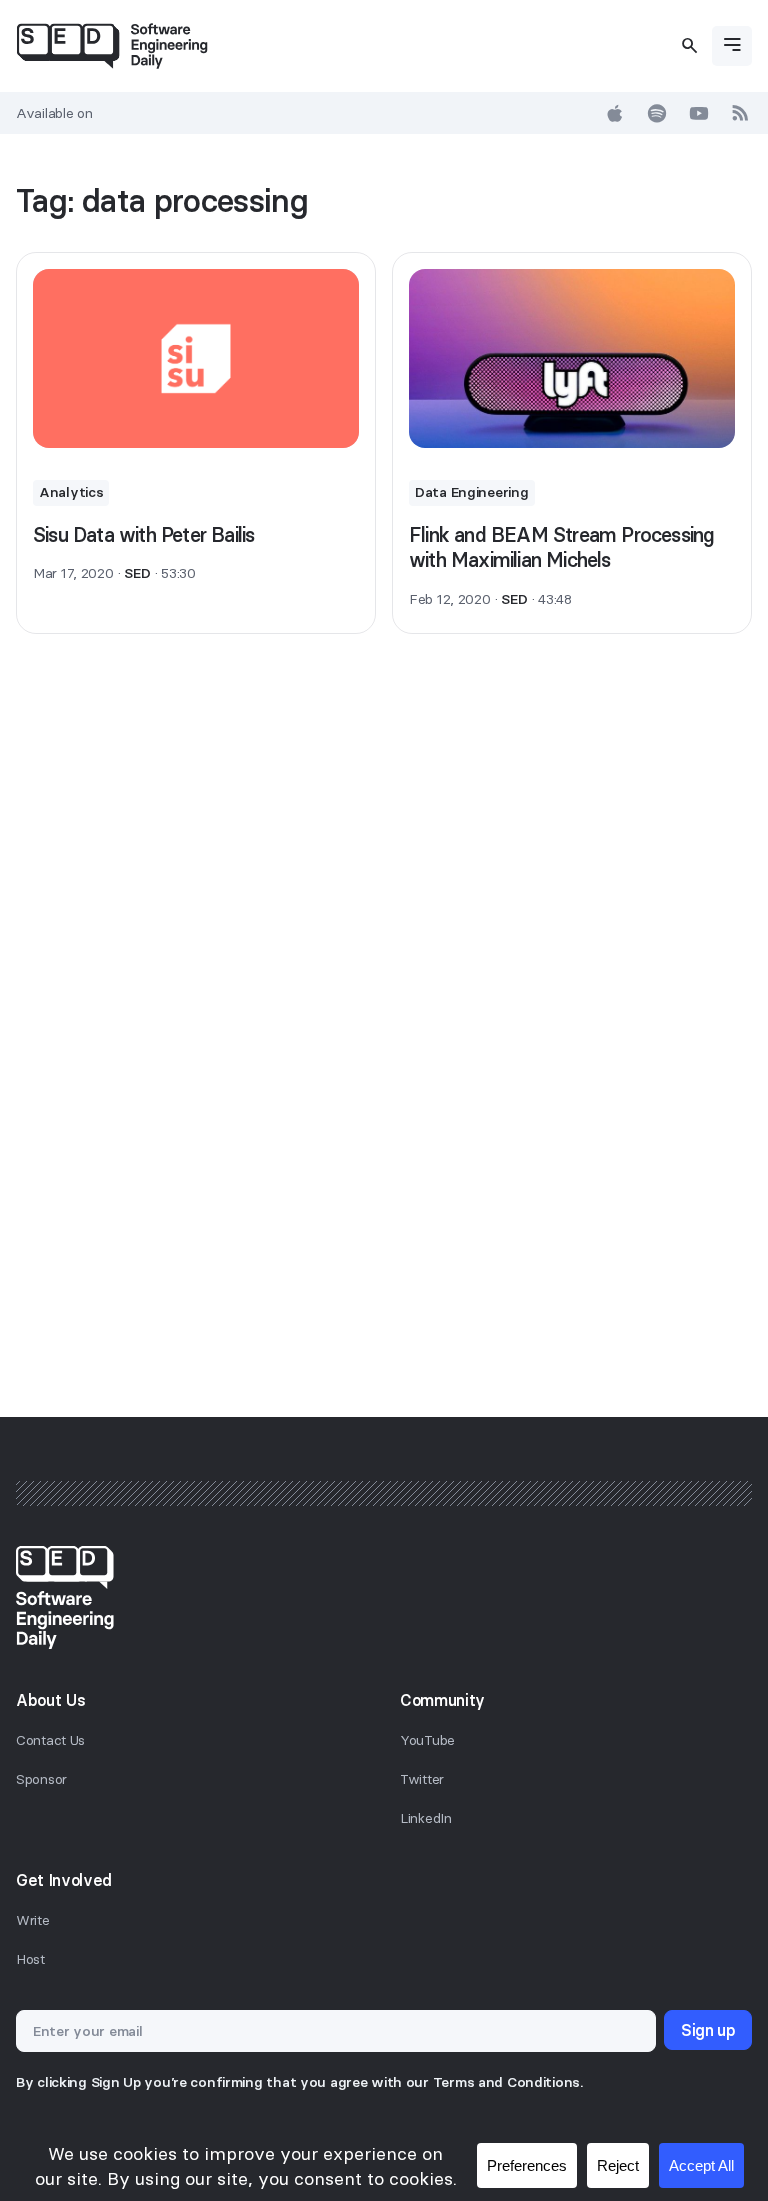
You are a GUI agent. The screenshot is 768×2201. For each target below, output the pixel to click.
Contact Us (50, 1740)
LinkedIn (426, 1818)
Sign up (708, 2030)
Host (30, 1959)
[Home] (112, 46)
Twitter (422, 1779)
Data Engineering (472, 492)
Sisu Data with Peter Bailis (143, 534)
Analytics (71, 492)
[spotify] (657, 113)
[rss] (741, 113)
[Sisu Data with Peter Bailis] (196, 358)
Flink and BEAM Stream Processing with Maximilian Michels (561, 547)
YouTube (427, 1740)
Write (33, 1920)
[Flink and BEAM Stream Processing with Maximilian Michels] (572, 358)
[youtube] (699, 113)
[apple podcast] (615, 113)
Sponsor (41, 1779)
